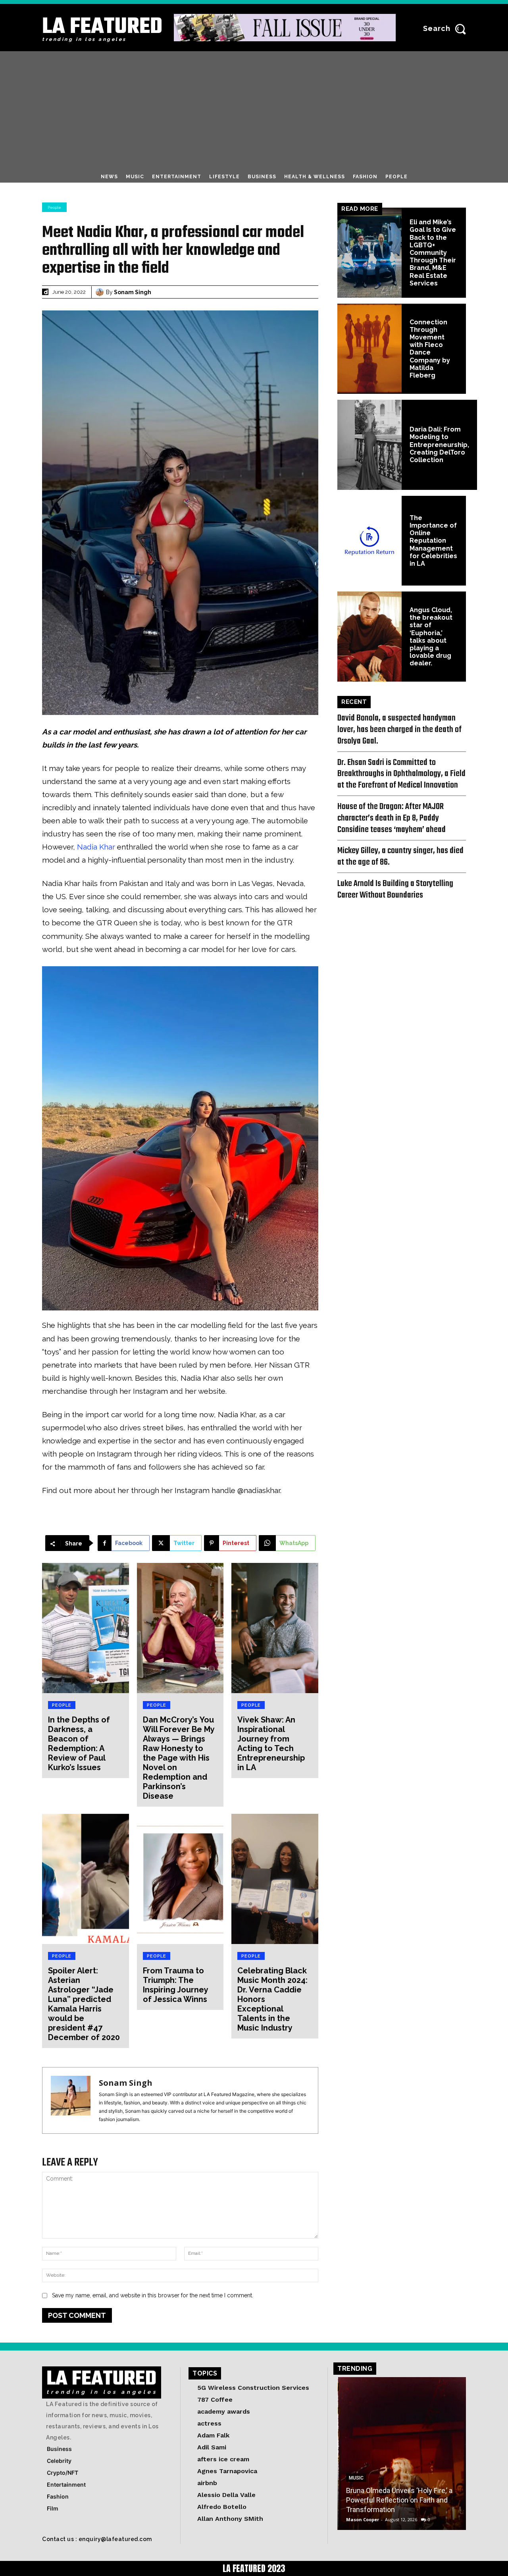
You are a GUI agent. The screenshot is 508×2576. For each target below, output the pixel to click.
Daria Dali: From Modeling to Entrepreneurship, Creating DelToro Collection (439, 445)
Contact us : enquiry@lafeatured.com (97, 2539)
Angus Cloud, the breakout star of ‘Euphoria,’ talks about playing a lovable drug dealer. (431, 637)
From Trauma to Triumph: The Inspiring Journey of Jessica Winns (175, 1985)
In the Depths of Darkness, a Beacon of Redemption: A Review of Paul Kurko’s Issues (79, 1744)
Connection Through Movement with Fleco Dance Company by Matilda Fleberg (430, 349)
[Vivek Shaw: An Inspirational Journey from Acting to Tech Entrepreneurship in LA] (275, 1628)
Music (356, 2478)
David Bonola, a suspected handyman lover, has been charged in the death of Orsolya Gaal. (399, 730)
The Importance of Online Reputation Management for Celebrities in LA (433, 541)
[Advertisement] (254, 111)
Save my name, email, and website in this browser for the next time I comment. (153, 2295)
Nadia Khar (96, 847)
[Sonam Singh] (101, 292)
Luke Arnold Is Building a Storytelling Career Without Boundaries (395, 889)
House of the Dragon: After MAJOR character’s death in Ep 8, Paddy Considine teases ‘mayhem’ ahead (392, 818)
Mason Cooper (363, 2519)
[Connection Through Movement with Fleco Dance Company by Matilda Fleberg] (369, 349)
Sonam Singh (133, 292)
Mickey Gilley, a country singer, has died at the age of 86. (400, 856)
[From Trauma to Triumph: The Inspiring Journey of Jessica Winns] (180, 1879)
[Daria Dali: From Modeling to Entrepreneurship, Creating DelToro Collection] (369, 445)
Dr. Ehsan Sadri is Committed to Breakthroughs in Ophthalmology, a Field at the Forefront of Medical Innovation (401, 774)
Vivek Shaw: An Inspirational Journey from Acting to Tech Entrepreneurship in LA (271, 1744)
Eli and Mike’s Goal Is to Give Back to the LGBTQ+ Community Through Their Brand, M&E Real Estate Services (433, 253)
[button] (447, 29)
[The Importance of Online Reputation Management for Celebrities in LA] (369, 541)
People (54, 207)
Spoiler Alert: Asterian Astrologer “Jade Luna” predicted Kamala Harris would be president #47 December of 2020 (84, 2004)
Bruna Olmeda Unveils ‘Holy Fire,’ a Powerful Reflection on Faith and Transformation (399, 2500)
